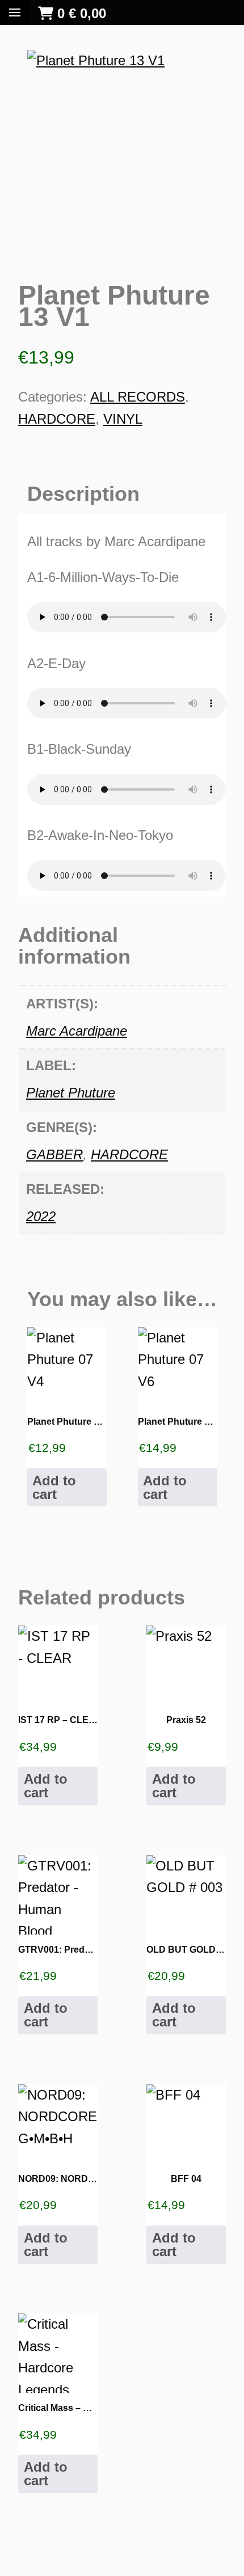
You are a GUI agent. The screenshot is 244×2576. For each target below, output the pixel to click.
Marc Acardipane (77, 1031)
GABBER (54, 1154)
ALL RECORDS (138, 397)
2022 (41, 1216)
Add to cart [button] (54, 1487)
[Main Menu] (15, 12)
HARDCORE (57, 419)
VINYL (123, 419)
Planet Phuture (71, 1093)
